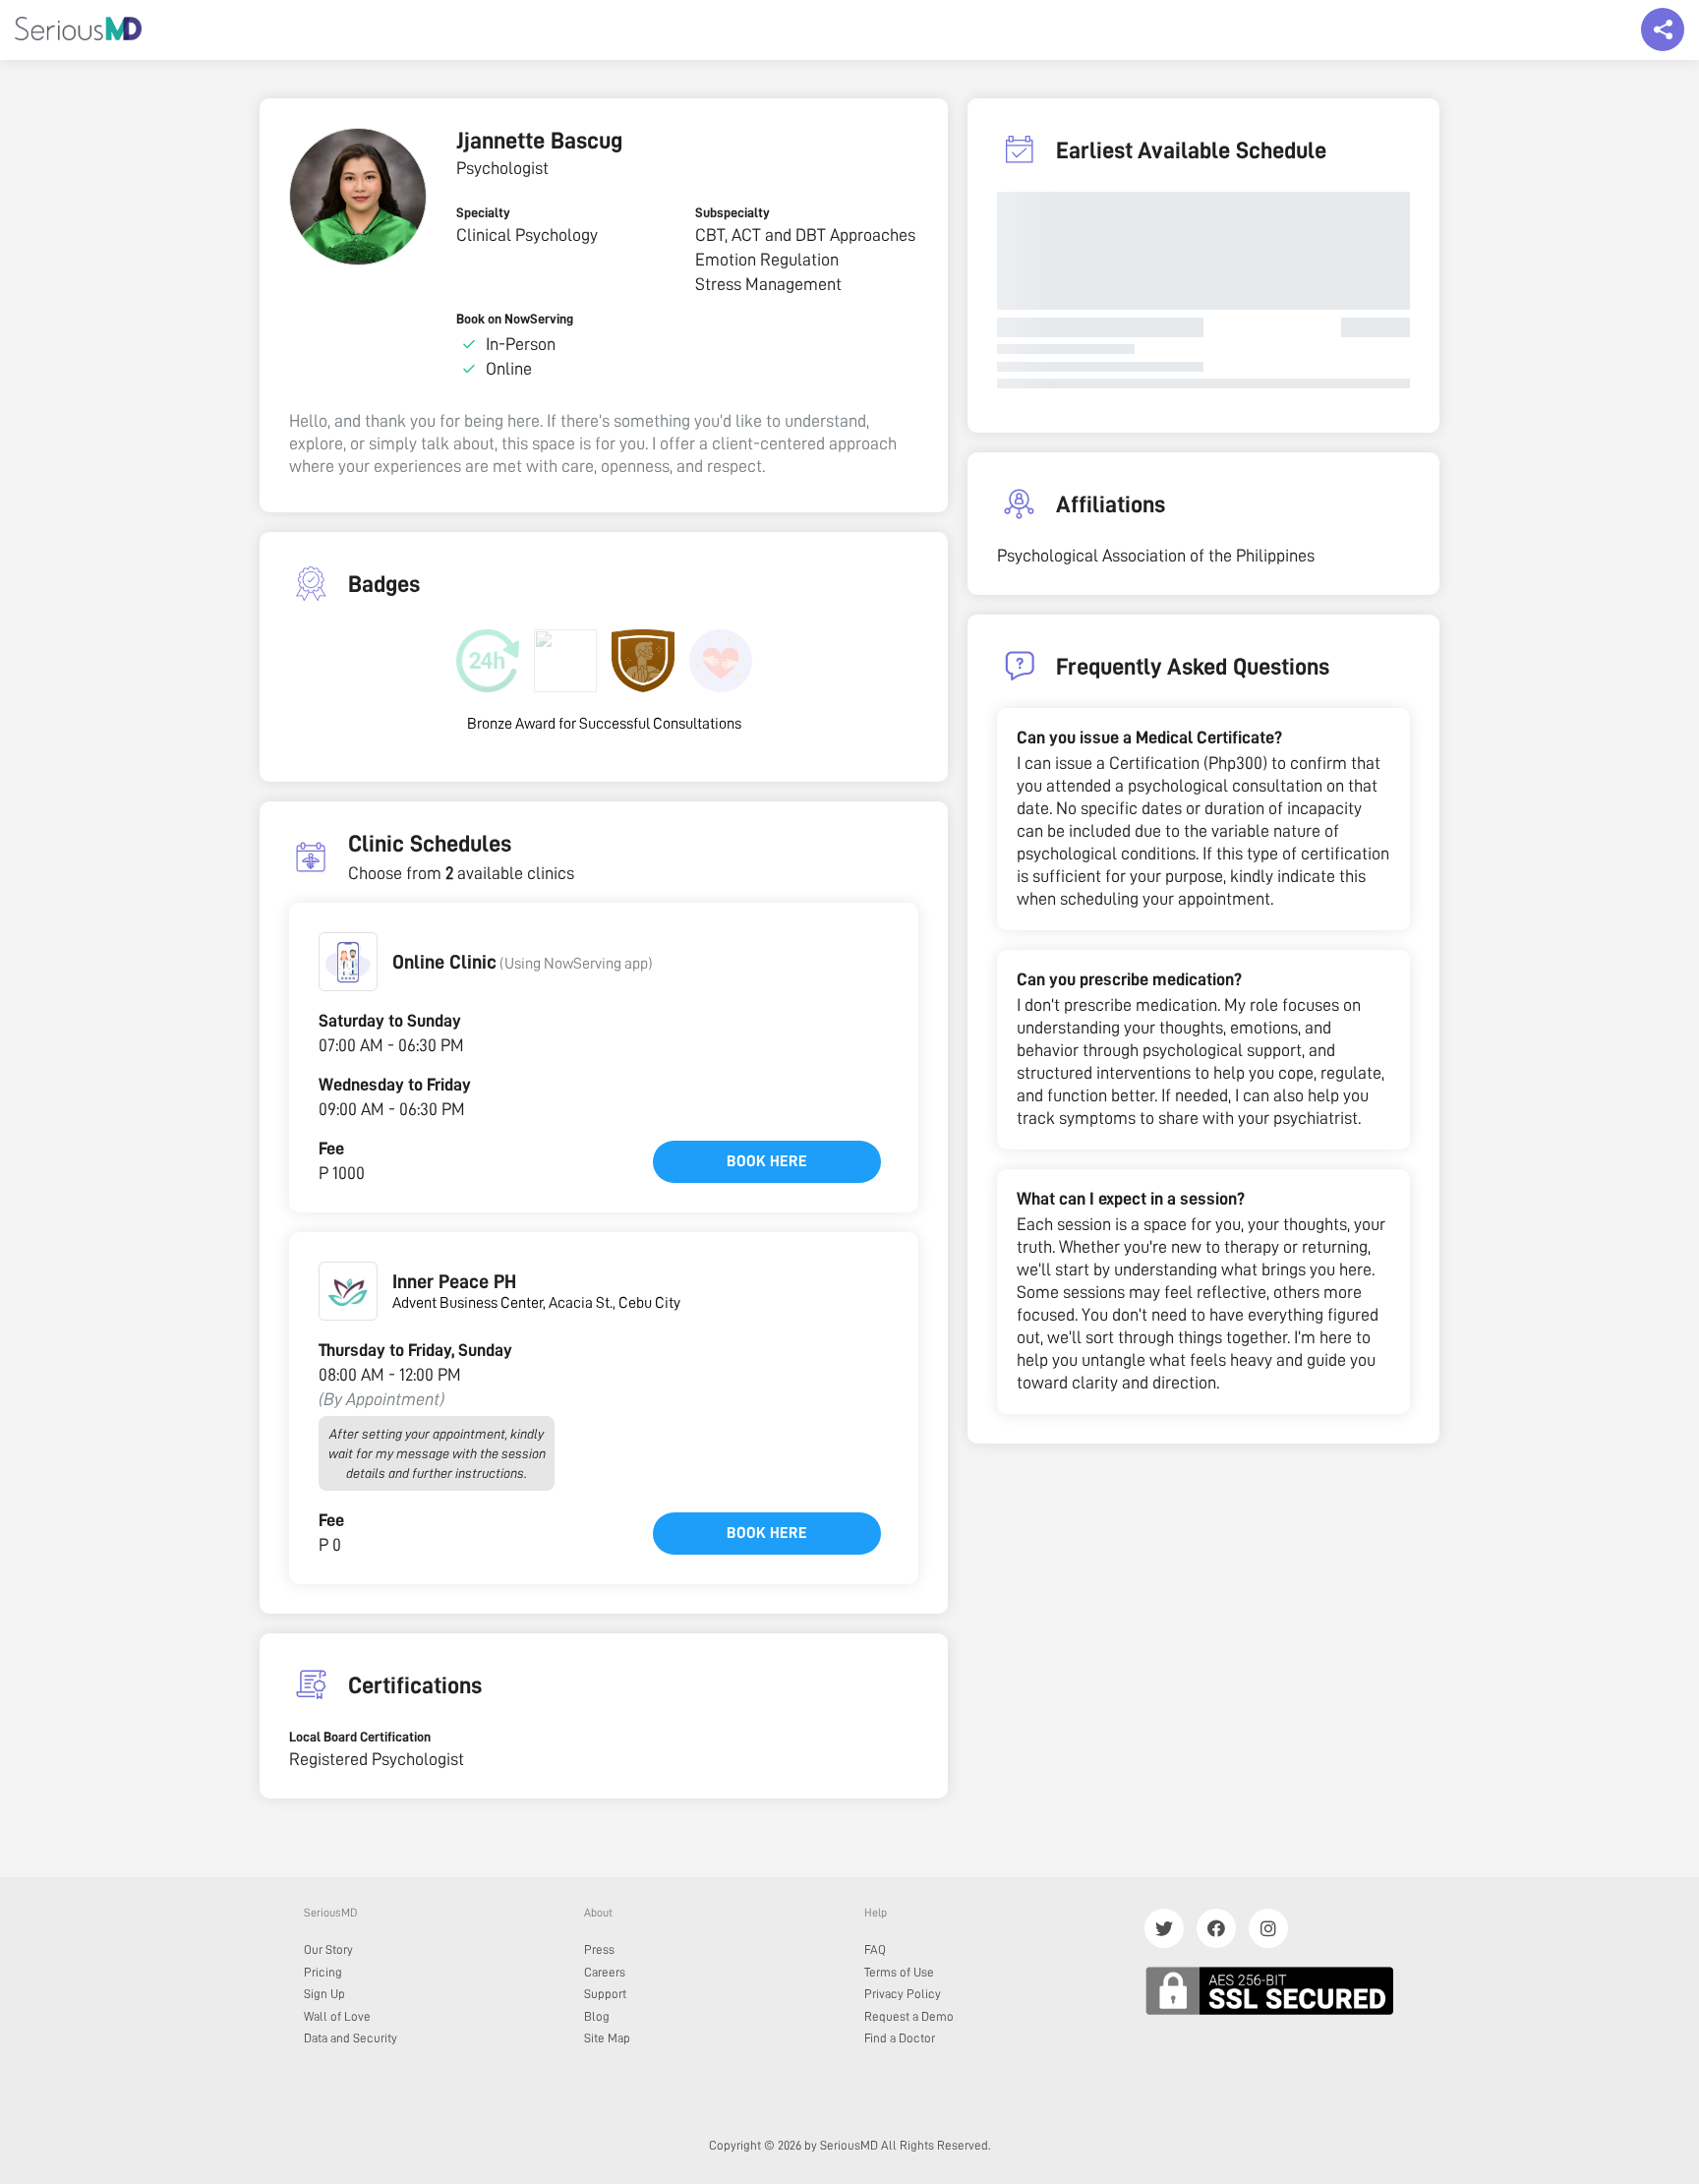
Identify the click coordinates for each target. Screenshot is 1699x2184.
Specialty (483, 212)
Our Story (328, 1949)
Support (605, 1994)
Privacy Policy (903, 1994)
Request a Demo (909, 2016)
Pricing (323, 1972)
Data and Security (351, 2038)
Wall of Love (337, 2016)
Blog (597, 2016)
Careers (605, 1972)
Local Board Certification (360, 1737)
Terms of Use (899, 1972)
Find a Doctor (900, 2038)
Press (599, 1949)
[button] (348, 962)
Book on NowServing (515, 319)
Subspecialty (732, 212)
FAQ (875, 1949)
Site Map (607, 2038)
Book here (767, 1161)
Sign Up (324, 1994)
